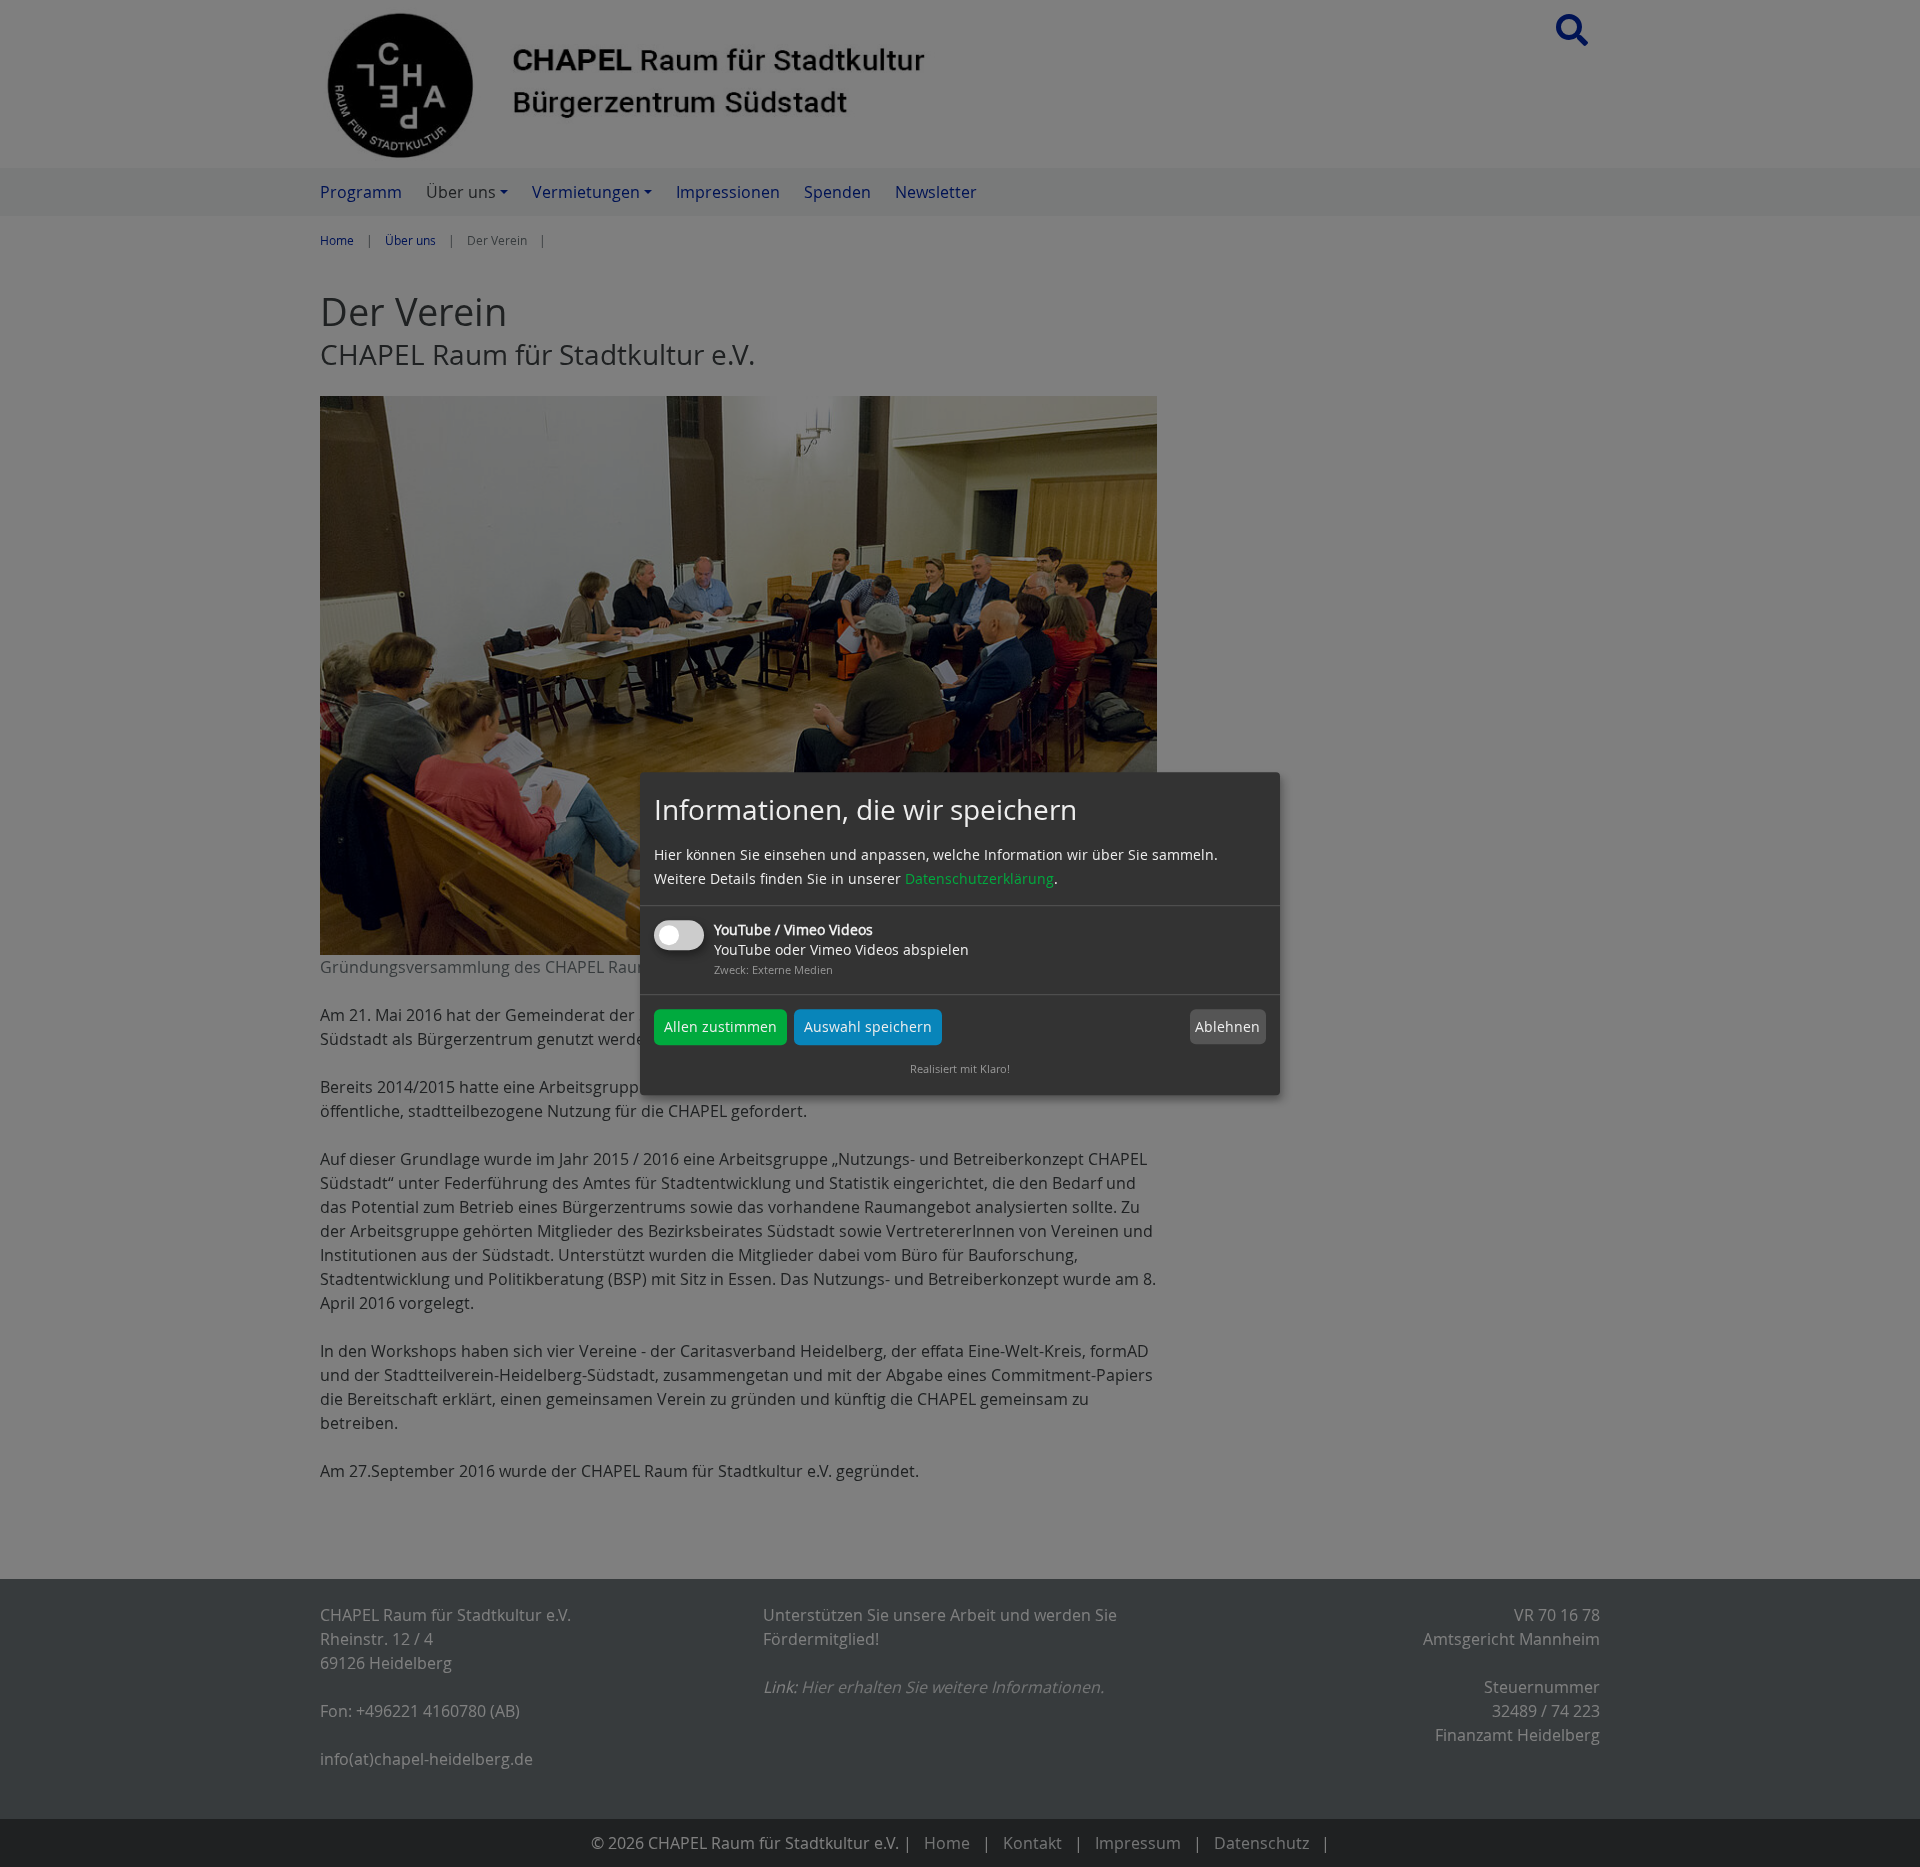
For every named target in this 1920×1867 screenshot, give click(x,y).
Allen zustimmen (720, 1026)
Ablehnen (1227, 1026)
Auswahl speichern (868, 1026)
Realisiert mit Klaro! (960, 1068)
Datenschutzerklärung (979, 878)
